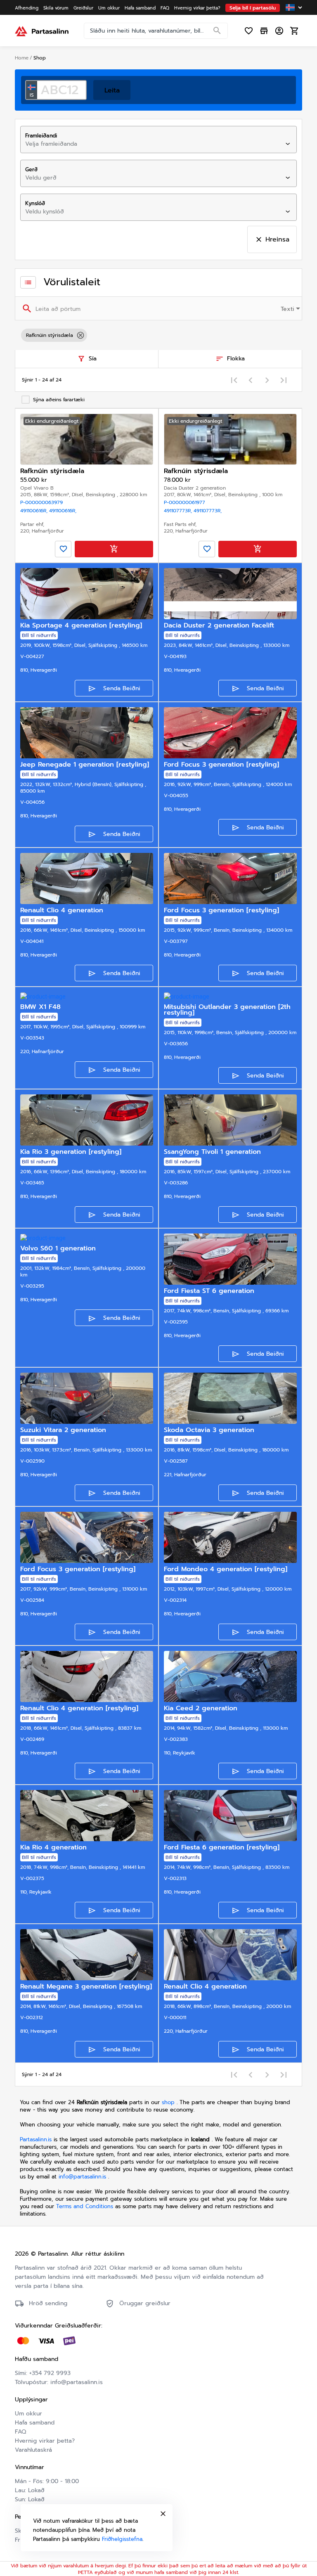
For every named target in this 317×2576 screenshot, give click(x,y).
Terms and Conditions (86, 2206)
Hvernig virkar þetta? (45, 2441)
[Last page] (284, 380)
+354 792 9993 (50, 2373)
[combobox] (151, 144)
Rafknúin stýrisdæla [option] (50, 335)
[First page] (234, 380)
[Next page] (267, 380)
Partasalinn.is (36, 2139)
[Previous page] (251, 380)
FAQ (20, 2432)
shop (168, 2102)
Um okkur (28, 2414)
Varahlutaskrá (33, 2450)
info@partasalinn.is (82, 2177)
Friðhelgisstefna (122, 2539)
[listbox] (158, 335)
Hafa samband (35, 2423)
